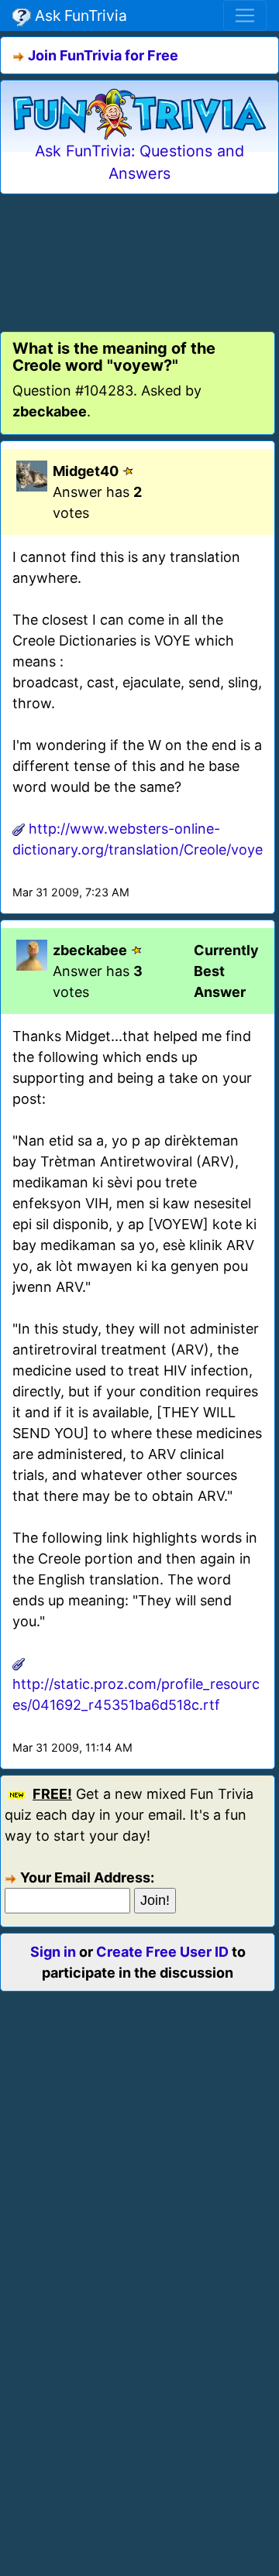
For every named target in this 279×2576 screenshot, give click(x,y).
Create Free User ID (162, 1952)
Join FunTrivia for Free (103, 55)
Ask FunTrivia (79, 15)
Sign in (53, 1952)
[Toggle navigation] (245, 15)
